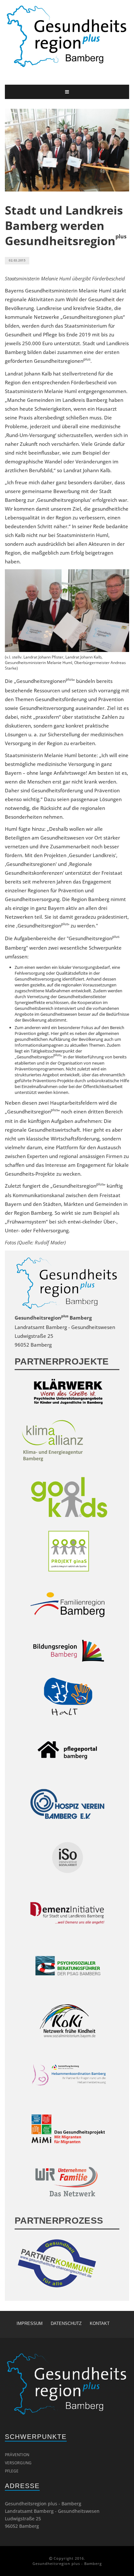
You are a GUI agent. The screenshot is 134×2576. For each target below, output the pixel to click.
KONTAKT (100, 2323)
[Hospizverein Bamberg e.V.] (69, 1805)
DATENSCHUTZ (66, 2323)
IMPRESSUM (30, 2323)
